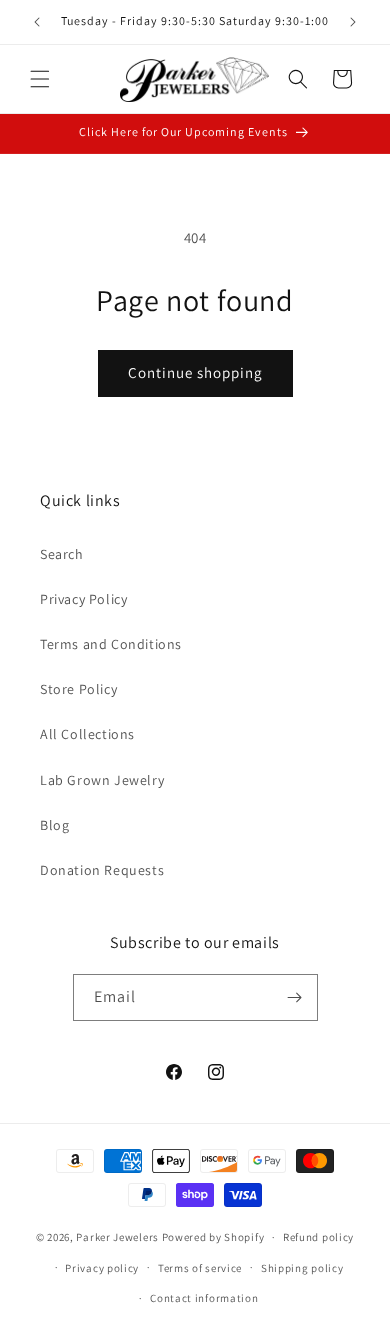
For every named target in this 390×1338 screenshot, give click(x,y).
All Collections (87, 734)
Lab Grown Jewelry (102, 780)
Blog (54, 825)
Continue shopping (195, 372)
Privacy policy (102, 1268)
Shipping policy (302, 1268)
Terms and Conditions (111, 644)
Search (62, 554)
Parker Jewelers (117, 1237)
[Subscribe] (295, 997)
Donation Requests (102, 870)
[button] (40, 79)
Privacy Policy (83, 599)
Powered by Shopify (213, 1237)
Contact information (204, 1298)
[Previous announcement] (37, 22)
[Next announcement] (353, 22)
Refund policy (318, 1237)
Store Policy (78, 689)
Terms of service (200, 1268)
